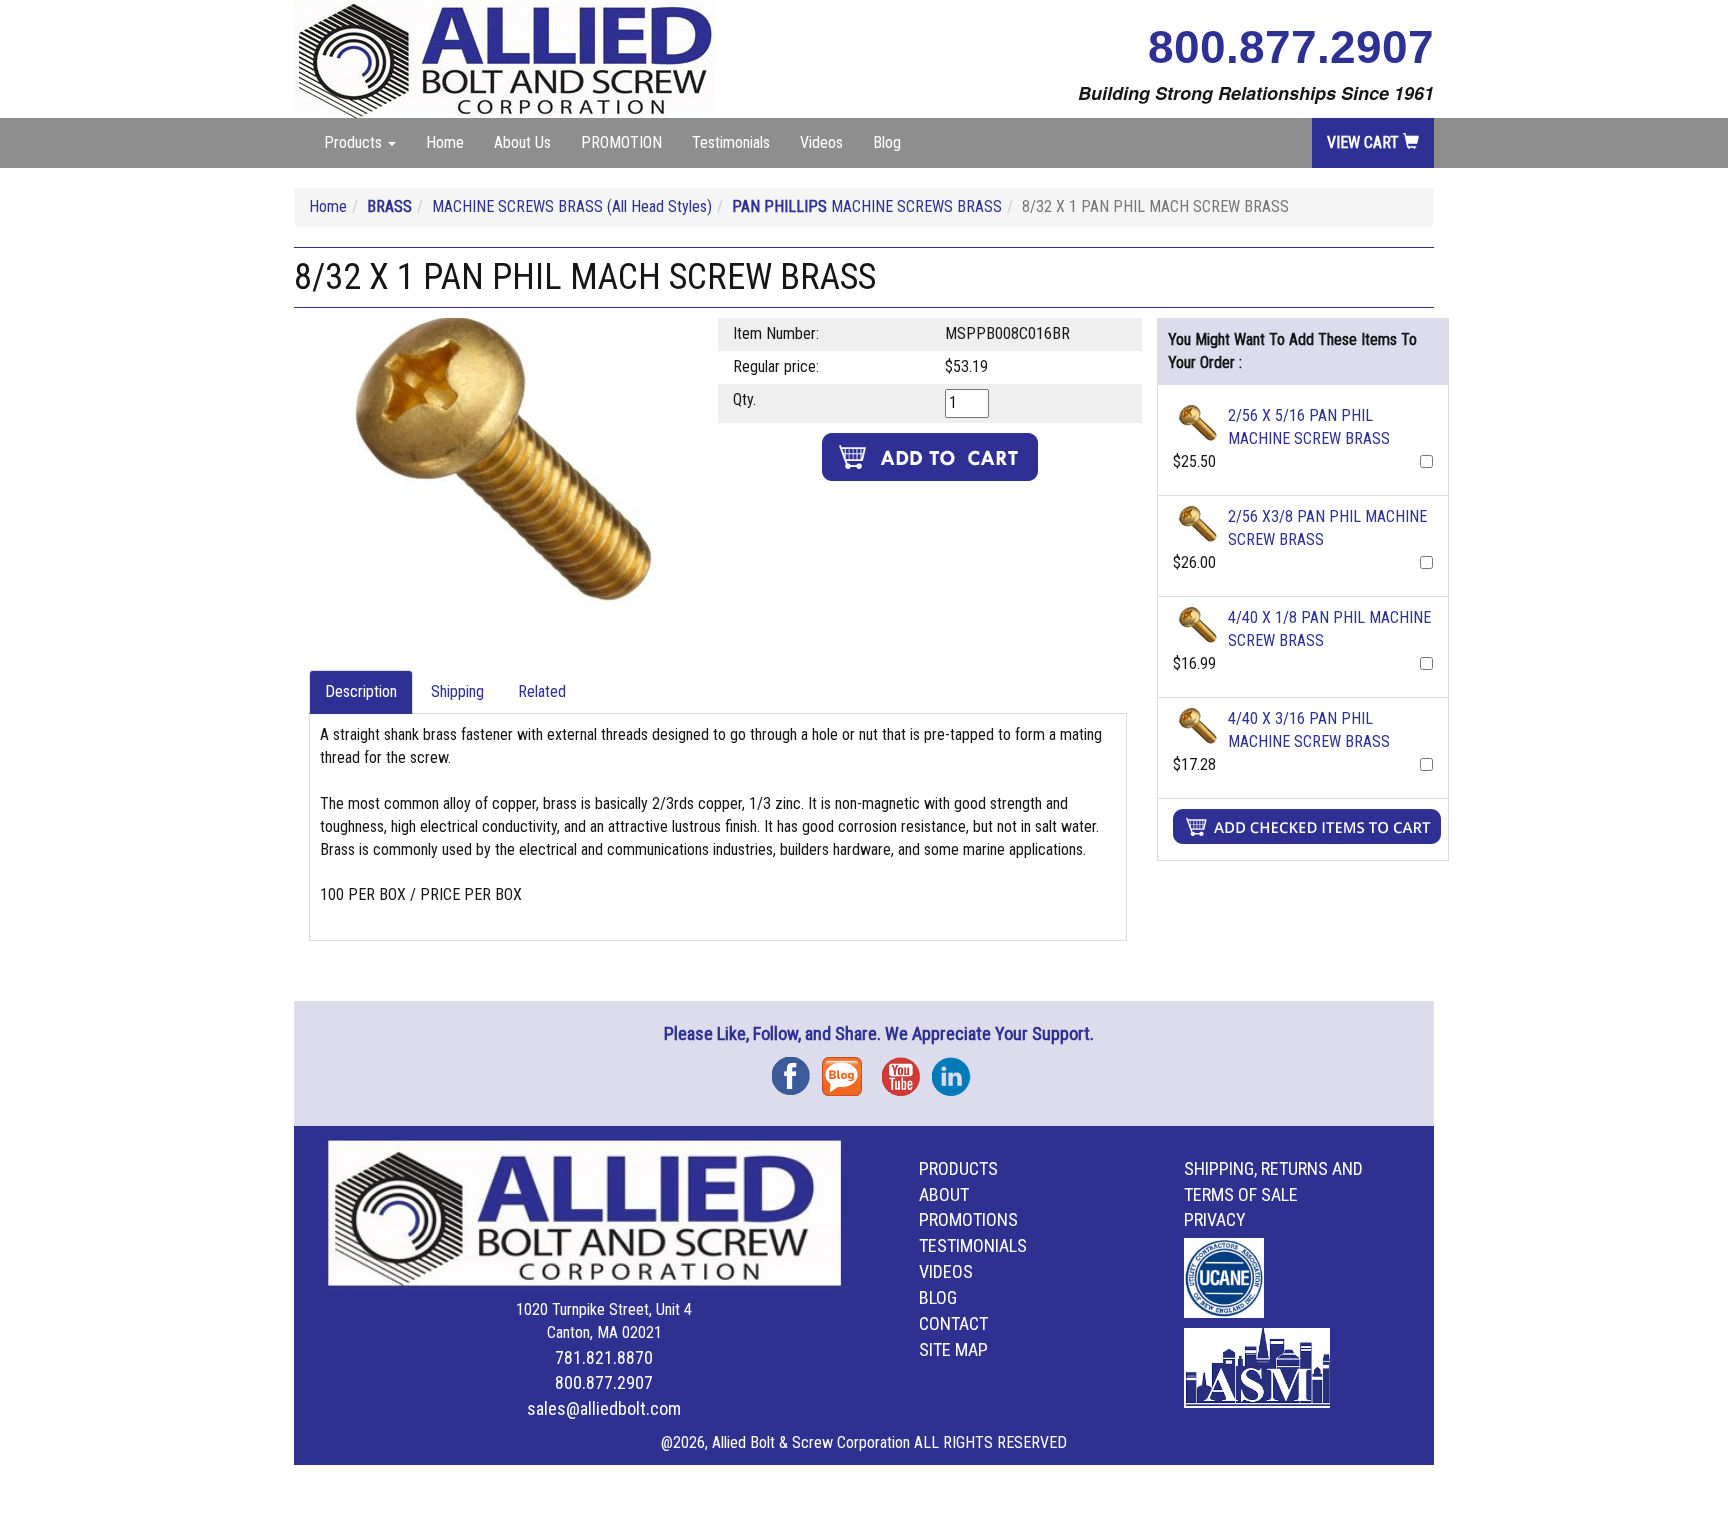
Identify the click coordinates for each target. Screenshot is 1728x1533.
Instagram (957, 1069)
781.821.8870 (604, 1357)
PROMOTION (621, 142)
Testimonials (731, 142)
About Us (522, 142)
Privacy (1215, 1219)
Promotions (968, 1219)
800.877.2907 (1291, 47)
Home (445, 142)
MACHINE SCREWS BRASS (867, 206)
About (944, 1194)
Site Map (953, 1349)
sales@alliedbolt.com (604, 1408)
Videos (821, 142)
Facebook (797, 1069)
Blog (887, 142)
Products (958, 1168)
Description (361, 691)
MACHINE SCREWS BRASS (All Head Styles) (572, 206)
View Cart (1365, 142)
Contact (953, 1323)
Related (542, 691)
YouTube (907, 1069)
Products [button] (355, 142)
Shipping (457, 691)
